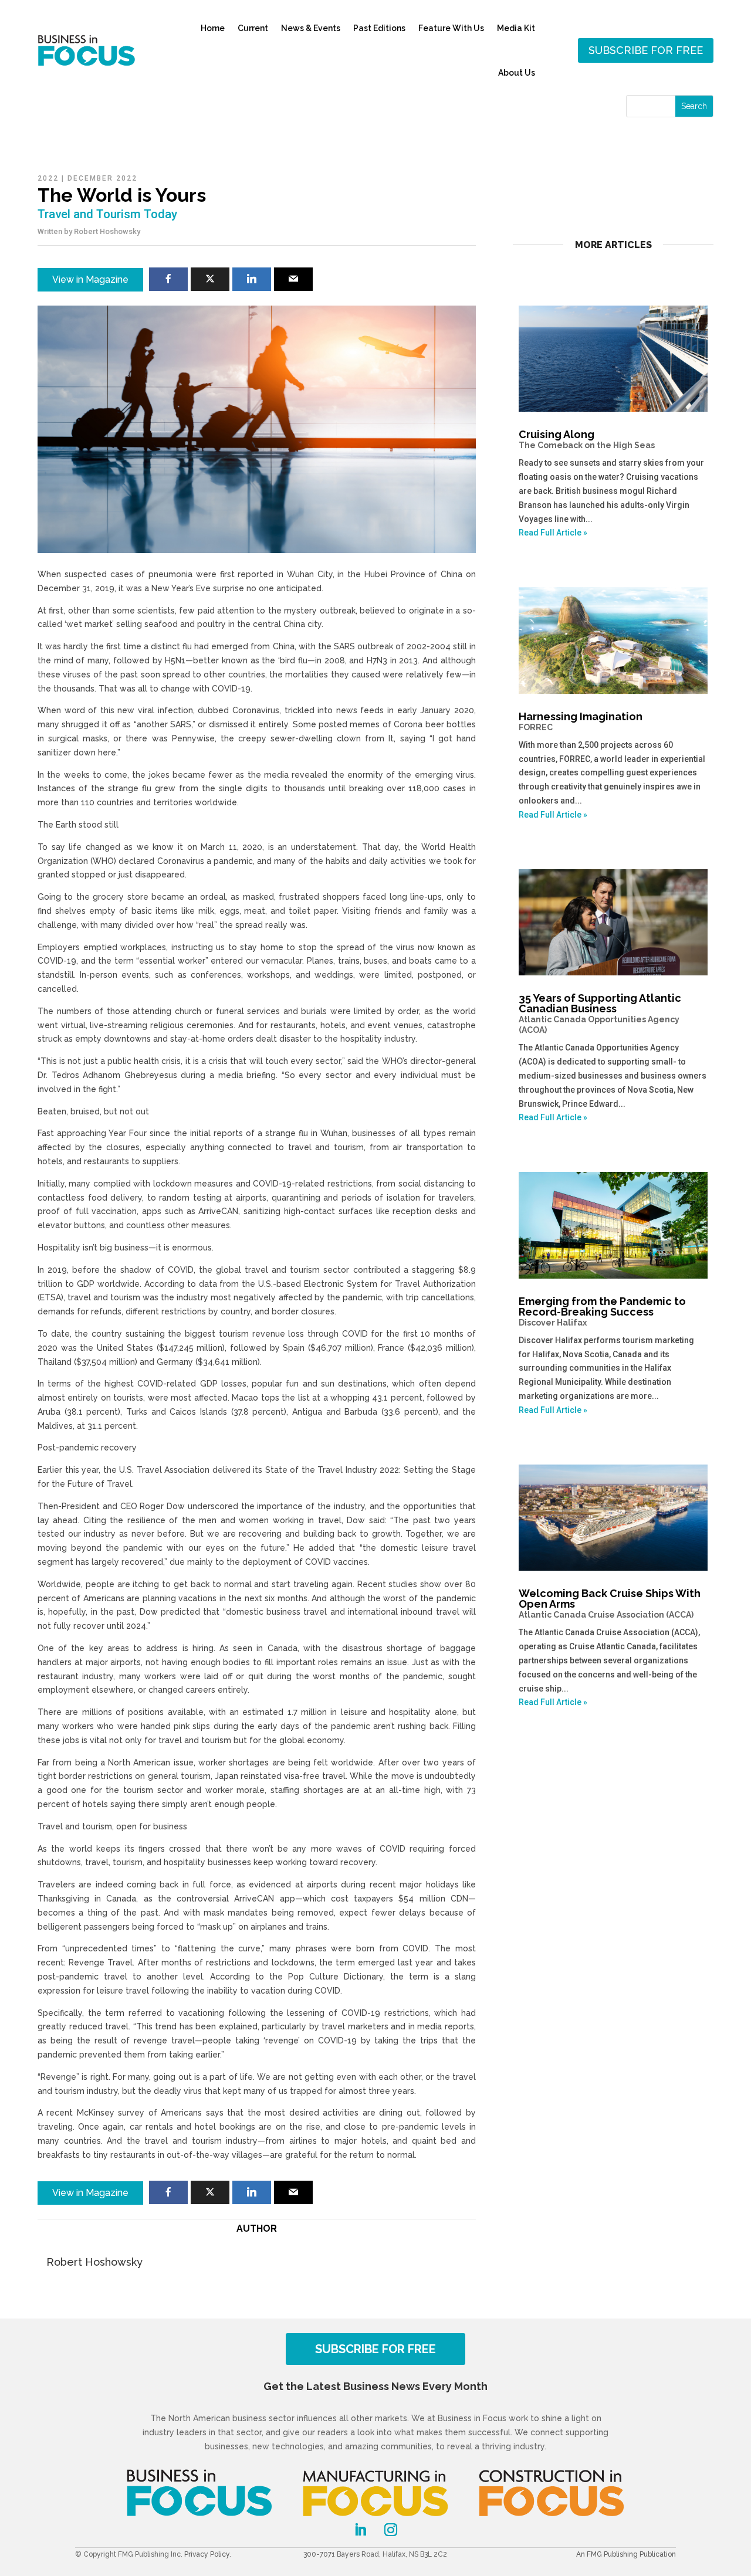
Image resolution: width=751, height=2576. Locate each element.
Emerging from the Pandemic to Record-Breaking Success (602, 1311)
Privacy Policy (207, 2554)
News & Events (311, 28)
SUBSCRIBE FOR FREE (375, 2349)
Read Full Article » (553, 533)
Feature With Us (451, 28)
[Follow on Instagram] (391, 2530)
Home (213, 28)
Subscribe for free (646, 50)
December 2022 (102, 178)
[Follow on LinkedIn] (360, 2530)
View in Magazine (90, 279)
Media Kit (516, 28)
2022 (48, 178)
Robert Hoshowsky (107, 231)
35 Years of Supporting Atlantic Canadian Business (600, 1013)
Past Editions (379, 28)
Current (253, 28)
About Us (517, 73)
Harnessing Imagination (581, 721)
